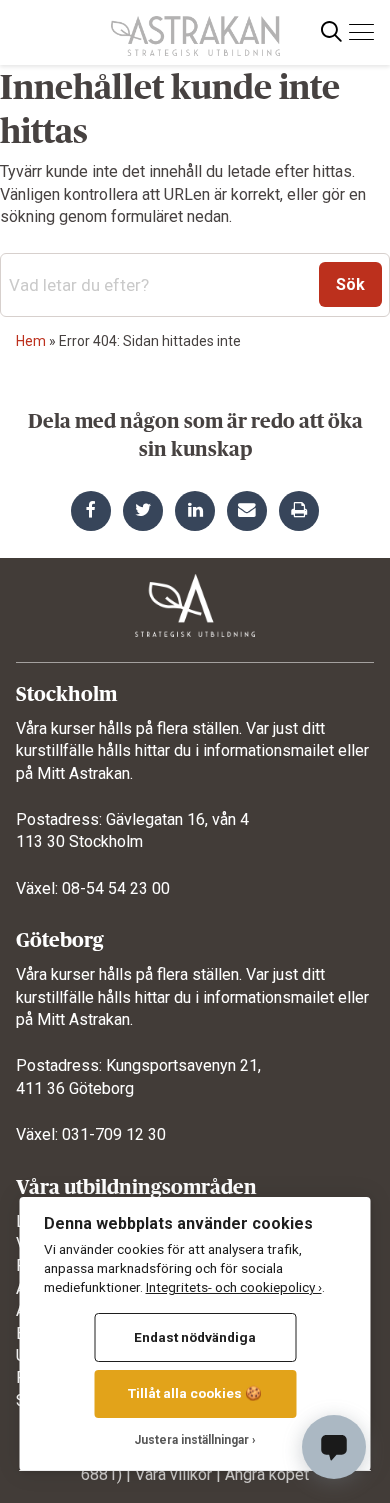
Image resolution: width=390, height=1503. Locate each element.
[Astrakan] (195, 28)
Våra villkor (173, 1474)
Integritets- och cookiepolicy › (234, 1287)
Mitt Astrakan (83, 773)
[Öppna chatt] (334, 1447)
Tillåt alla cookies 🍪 (195, 1393)
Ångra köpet (267, 1474)
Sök (350, 284)
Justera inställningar (191, 1440)
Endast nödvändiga (195, 1337)
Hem (31, 341)
